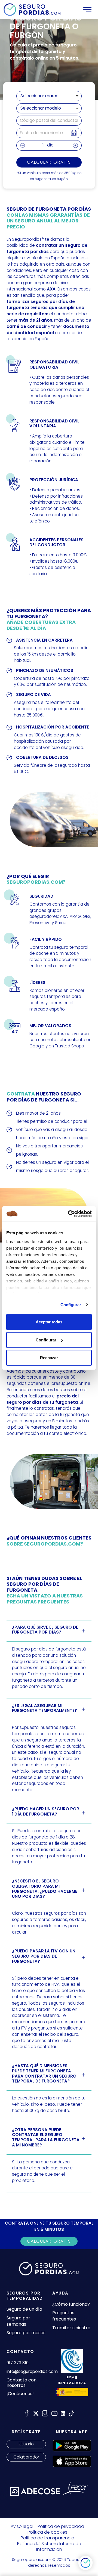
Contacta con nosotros (22, 2383)
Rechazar (49, 1358)
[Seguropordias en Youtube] (54, 2413)
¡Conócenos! (20, 2394)
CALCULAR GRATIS (49, 2241)
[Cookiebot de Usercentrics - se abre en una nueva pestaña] (69, 1214)
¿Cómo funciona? (71, 2304)
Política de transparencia (48, 2538)
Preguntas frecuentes (64, 2316)
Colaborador (26, 2457)
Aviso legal (22, 2526)
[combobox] (49, 96)
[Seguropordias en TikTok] (71, 2413)
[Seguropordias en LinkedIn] (63, 2413)
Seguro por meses (26, 2333)
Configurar (71, 1304)
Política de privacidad (61, 2526)
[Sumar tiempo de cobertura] (75, 145)
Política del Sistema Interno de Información (49, 2546)
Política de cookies (47, 2532)
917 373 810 (18, 2363)
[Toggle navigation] (87, 10)
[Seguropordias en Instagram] (45, 2413)
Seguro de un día (24, 2309)
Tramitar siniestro (71, 2328)
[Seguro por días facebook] (27, 2413)
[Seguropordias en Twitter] (36, 2413)
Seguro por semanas (18, 2321)
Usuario (26, 2444)
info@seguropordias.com (32, 2371)
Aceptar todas (49, 1322)
